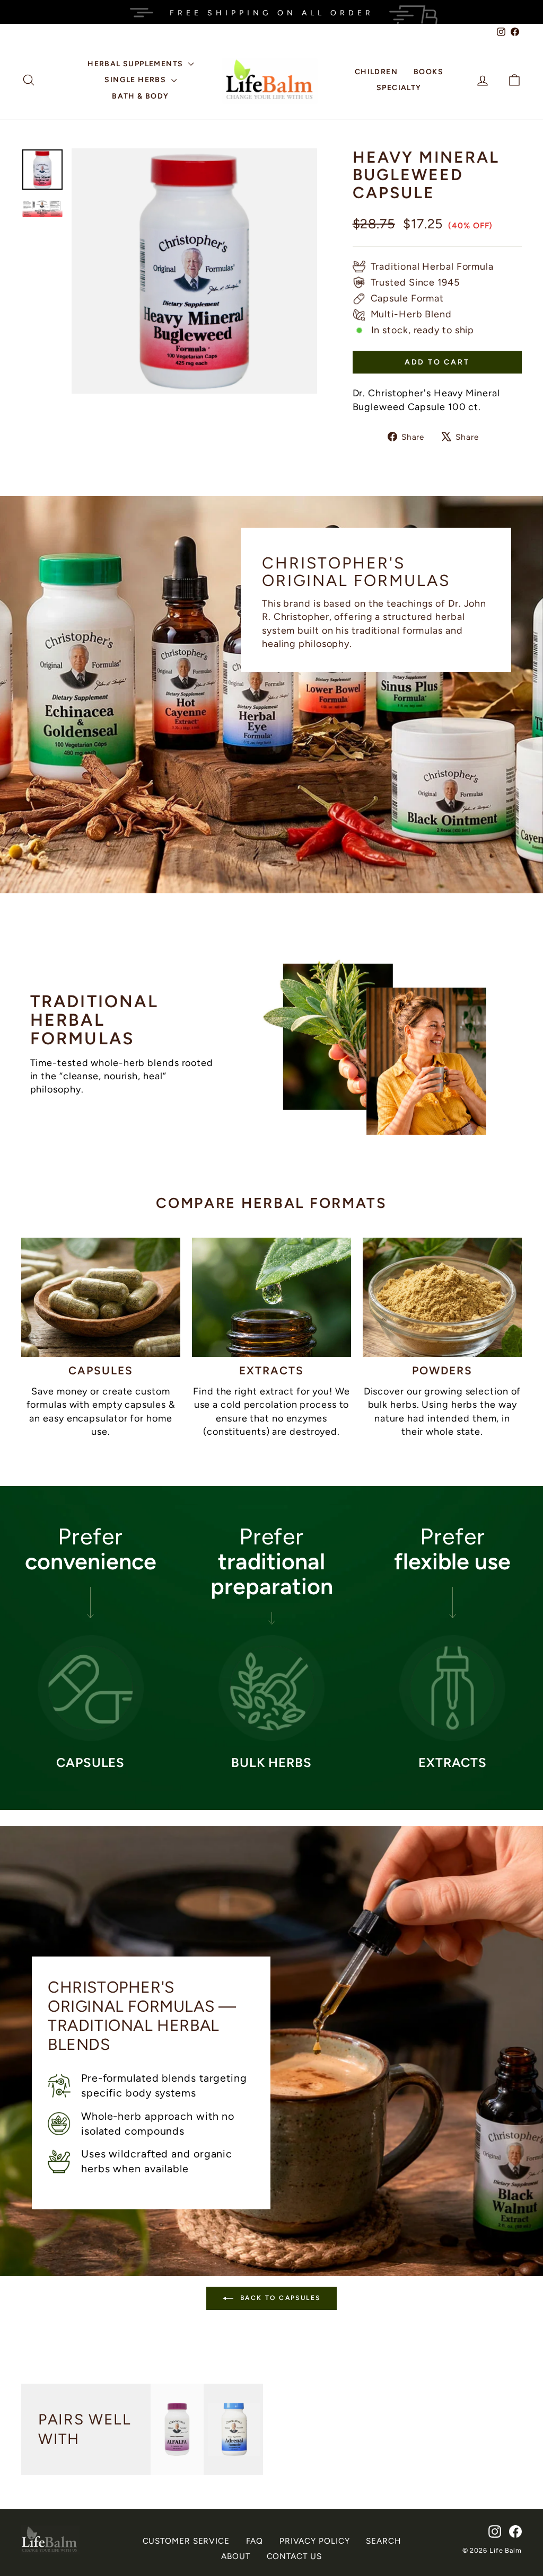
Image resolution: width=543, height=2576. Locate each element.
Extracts (272, 1370)
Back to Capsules (279, 2298)
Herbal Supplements (137, 64)
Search (383, 2541)
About (236, 2556)
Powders (443, 1370)
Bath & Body (140, 96)
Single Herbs (136, 80)
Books (428, 72)
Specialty (399, 88)
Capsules (101, 1370)
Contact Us (294, 2556)
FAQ (255, 2541)
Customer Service (186, 2541)
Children (376, 72)
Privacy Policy (315, 2541)
